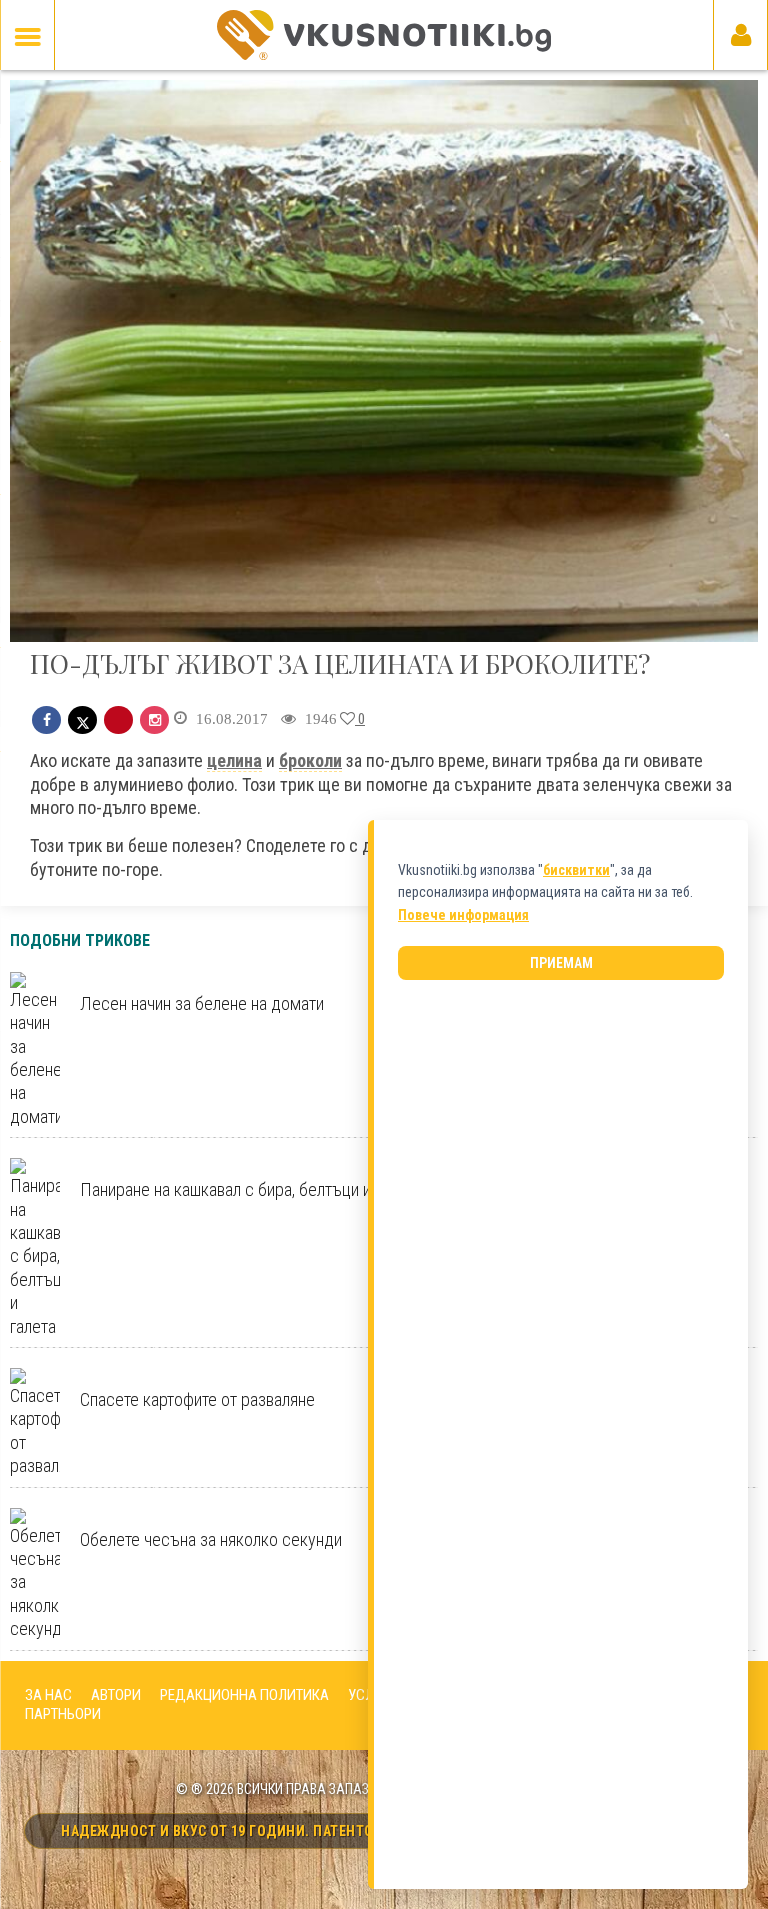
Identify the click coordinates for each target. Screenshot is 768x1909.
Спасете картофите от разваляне (197, 1399)
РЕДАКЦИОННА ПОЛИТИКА (244, 1695)
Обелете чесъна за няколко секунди (211, 1539)
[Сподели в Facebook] (46, 720)
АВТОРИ (116, 1695)
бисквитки (576, 870)
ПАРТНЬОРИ (63, 1714)
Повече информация (463, 915)
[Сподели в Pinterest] (118, 720)
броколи (310, 760)
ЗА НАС (48, 1695)
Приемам (561, 963)
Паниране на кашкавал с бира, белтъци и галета (250, 1189)
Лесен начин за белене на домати (202, 1003)
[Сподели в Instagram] (154, 720)
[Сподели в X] (82, 720)
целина (234, 760)
